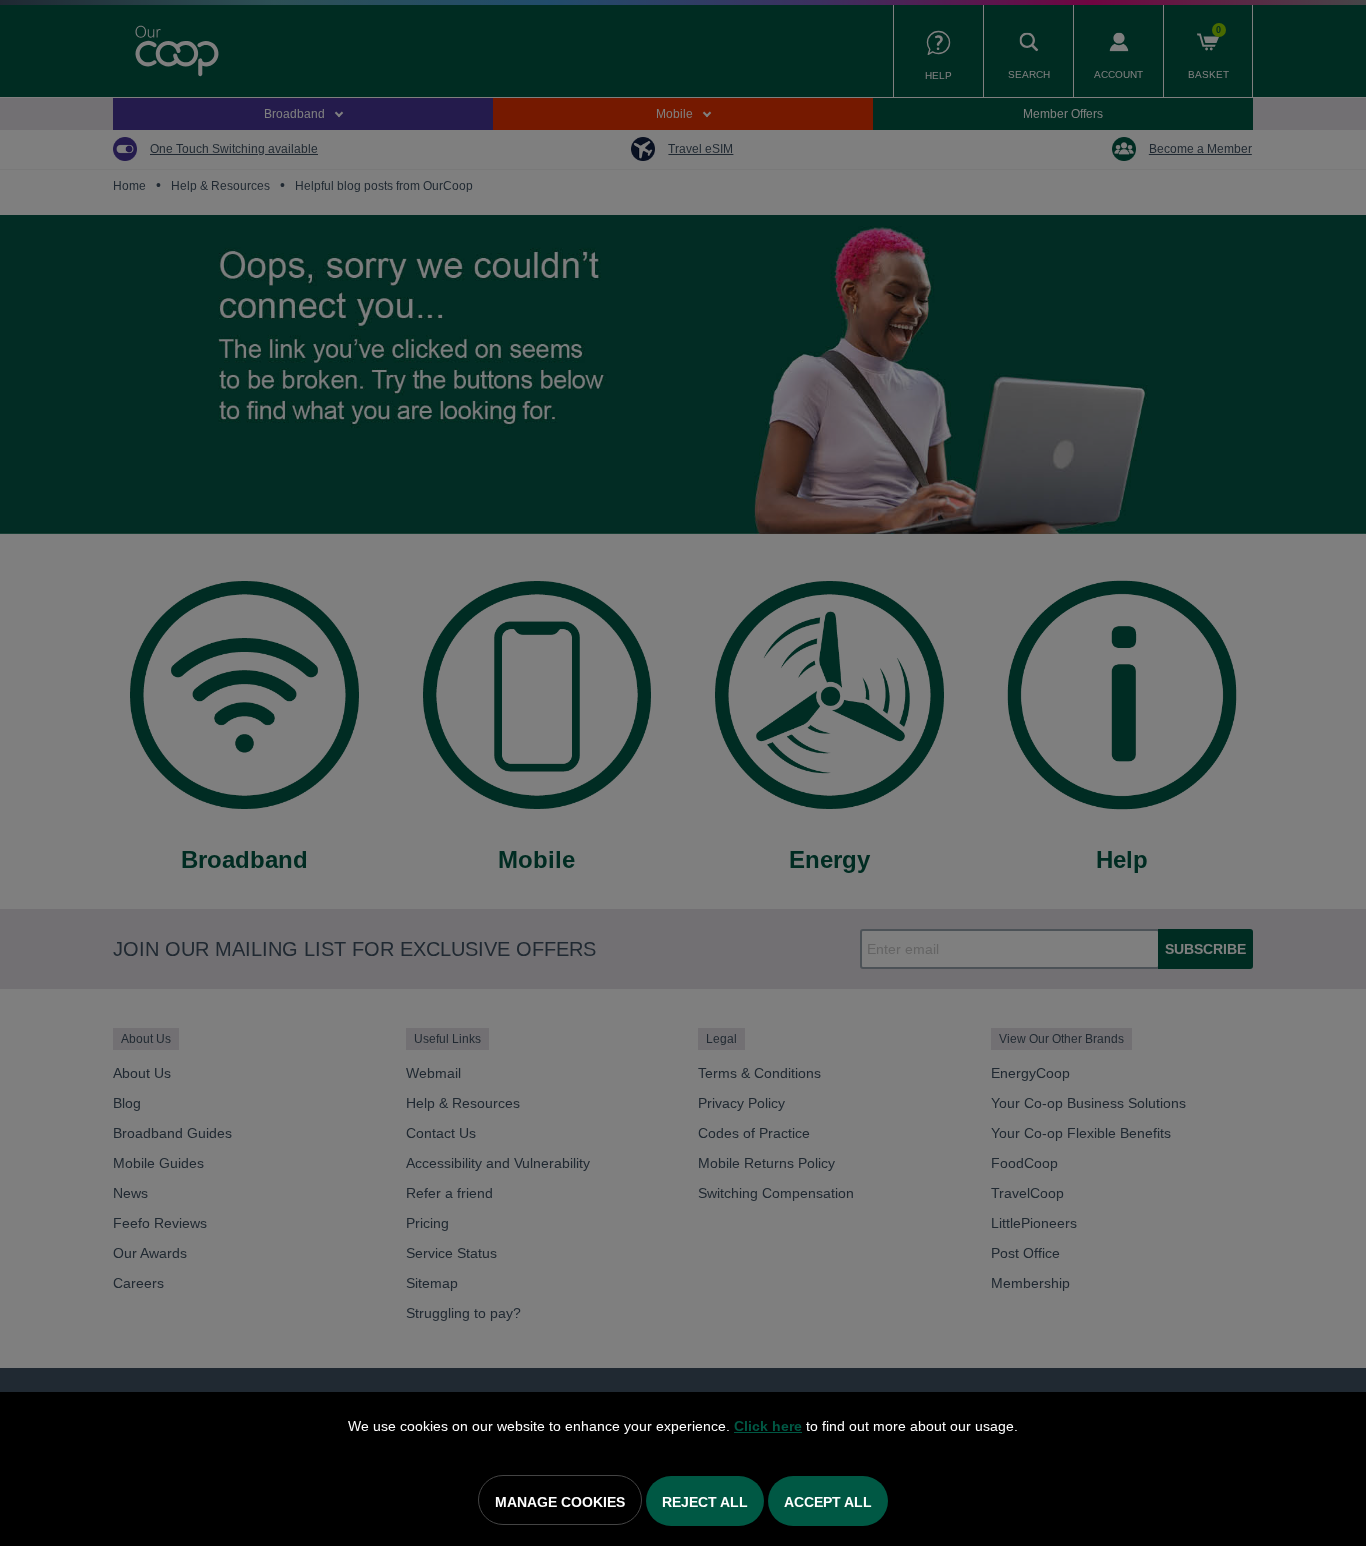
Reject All (705, 1502)
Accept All (828, 1502)
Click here (768, 1426)
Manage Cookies (560, 1502)
